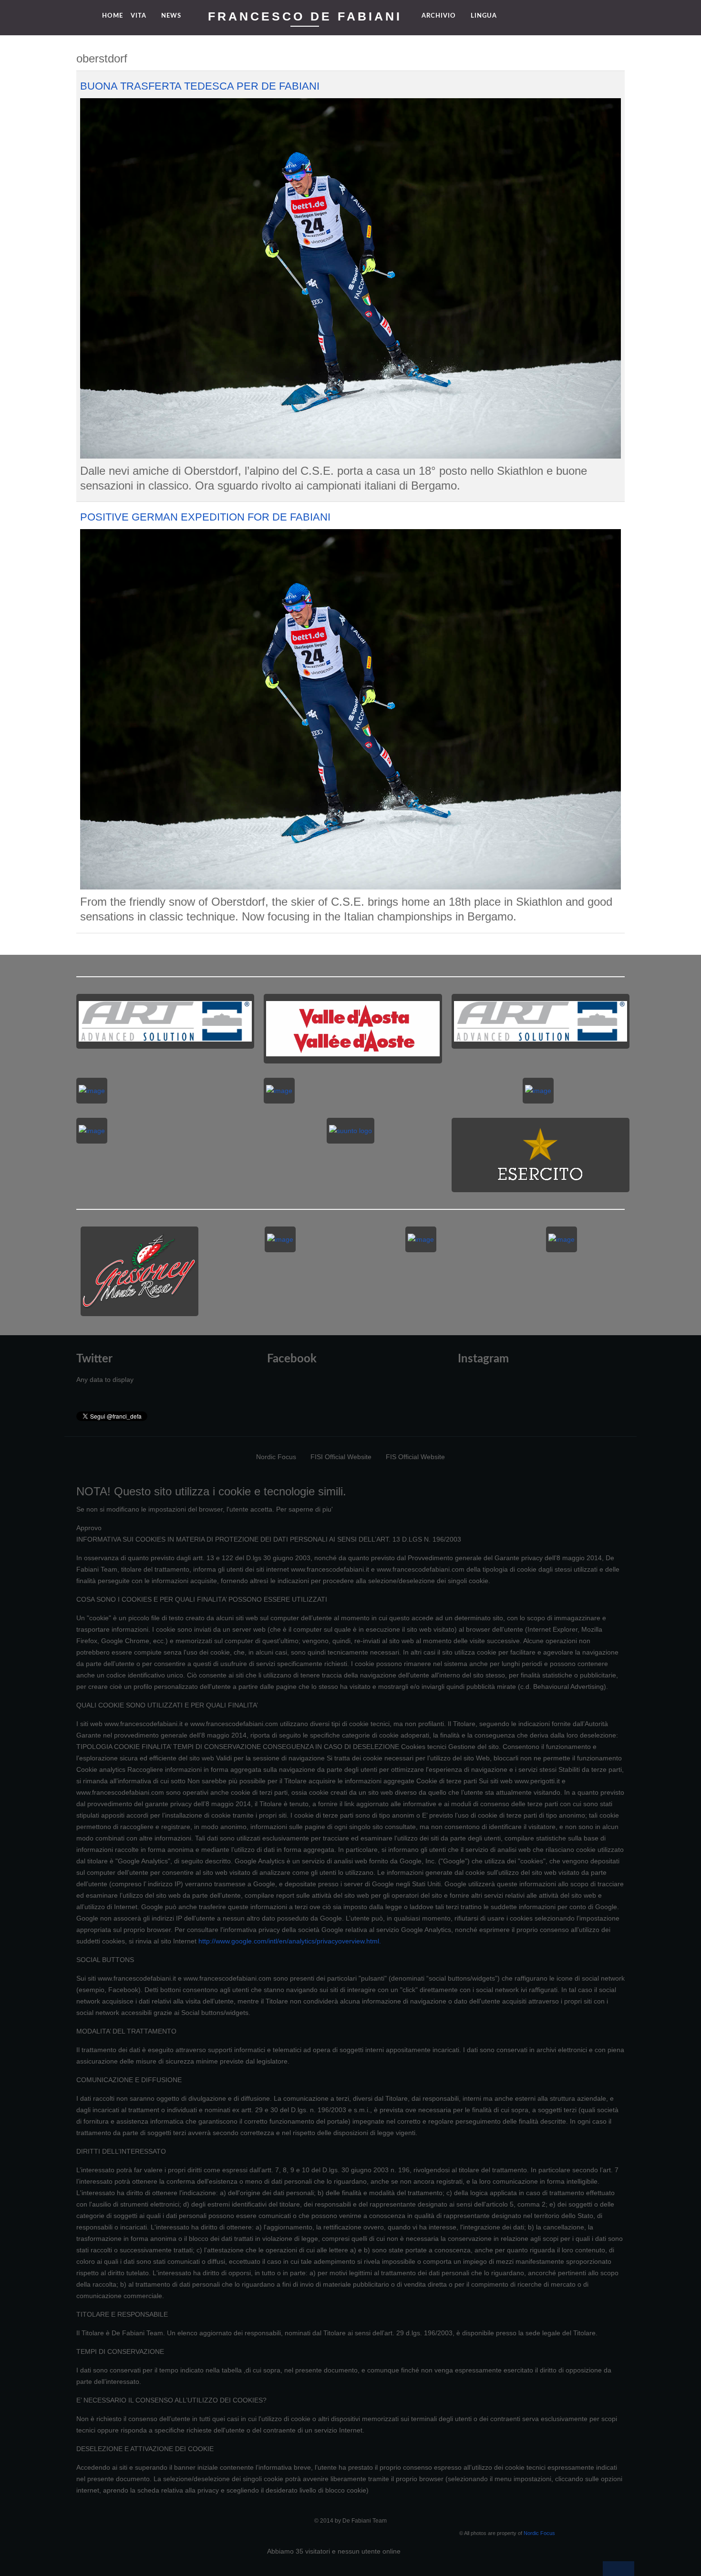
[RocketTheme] (107, 2548)
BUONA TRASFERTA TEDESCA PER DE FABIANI (200, 86)
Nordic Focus (276, 1457)
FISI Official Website (341, 1457)
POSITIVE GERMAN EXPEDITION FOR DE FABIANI (205, 517)
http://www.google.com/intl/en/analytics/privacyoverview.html (289, 1941)
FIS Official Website (415, 1457)
